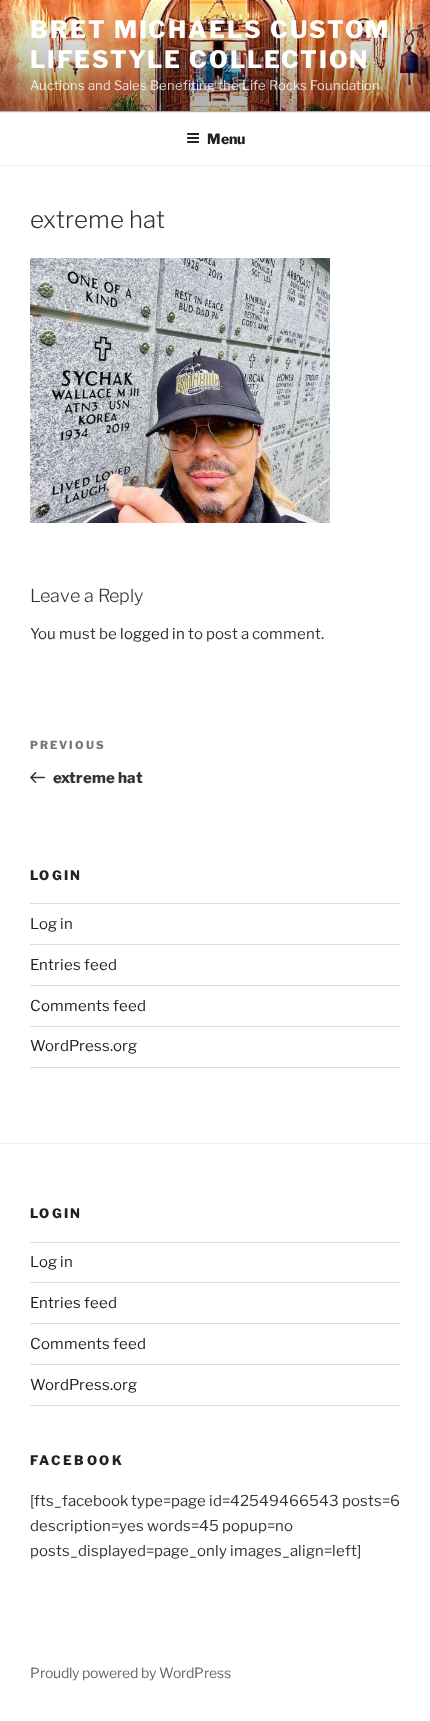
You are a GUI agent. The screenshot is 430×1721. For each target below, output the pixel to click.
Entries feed (73, 965)
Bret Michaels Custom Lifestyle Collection (210, 44)
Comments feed (88, 1006)
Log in (51, 924)
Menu (226, 138)
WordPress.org (83, 1046)
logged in (152, 634)
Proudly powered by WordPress (130, 1672)
